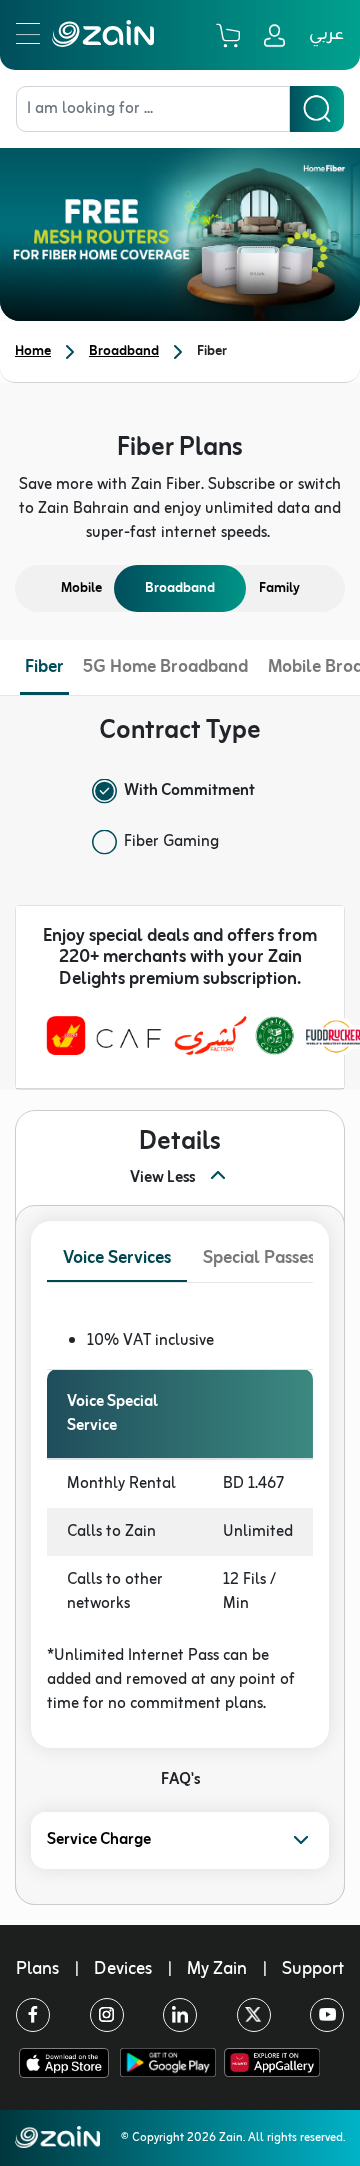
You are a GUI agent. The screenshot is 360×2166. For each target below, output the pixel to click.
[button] (180, 1840)
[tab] (117, 1260)
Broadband (124, 351)
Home (33, 351)
